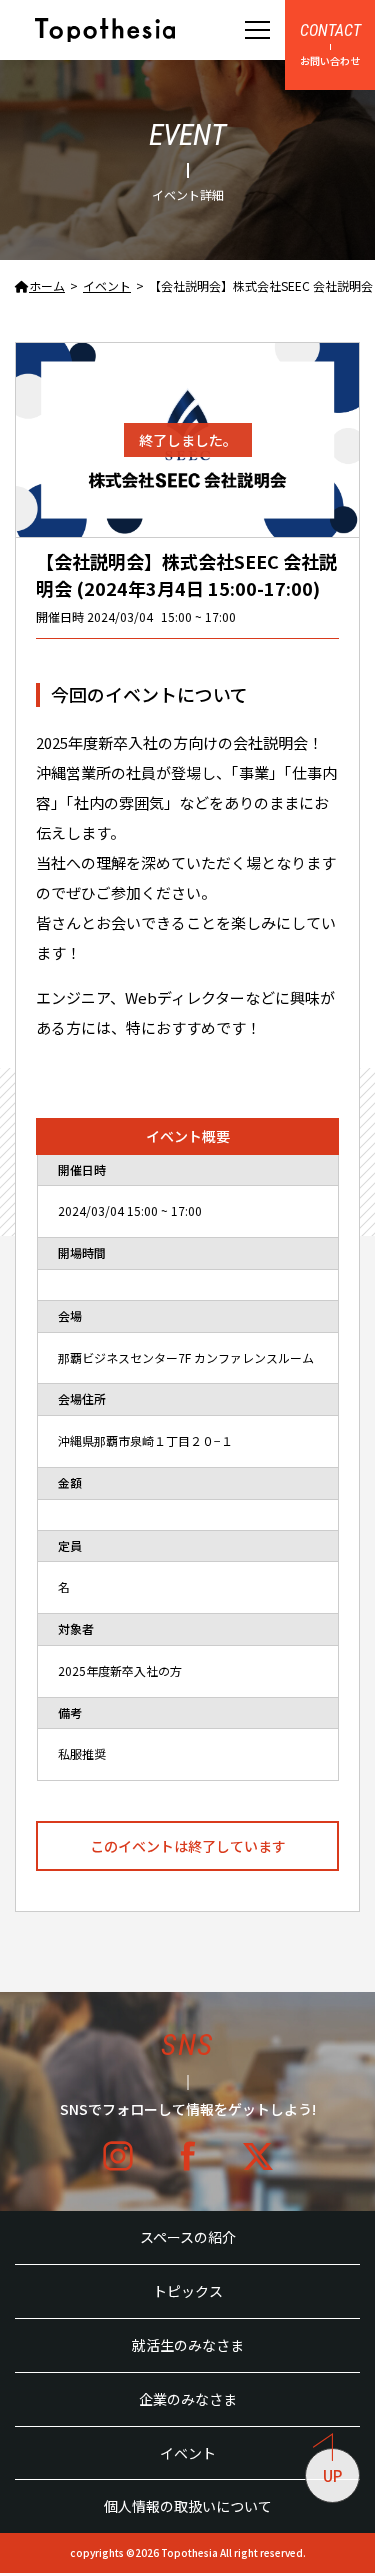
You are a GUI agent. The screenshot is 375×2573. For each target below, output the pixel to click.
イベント (188, 2453)
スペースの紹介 (188, 2237)
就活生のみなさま (188, 2345)
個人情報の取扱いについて (188, 2506)
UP (332, 2475)
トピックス (188, 2291)
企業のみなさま (188, 2399)
